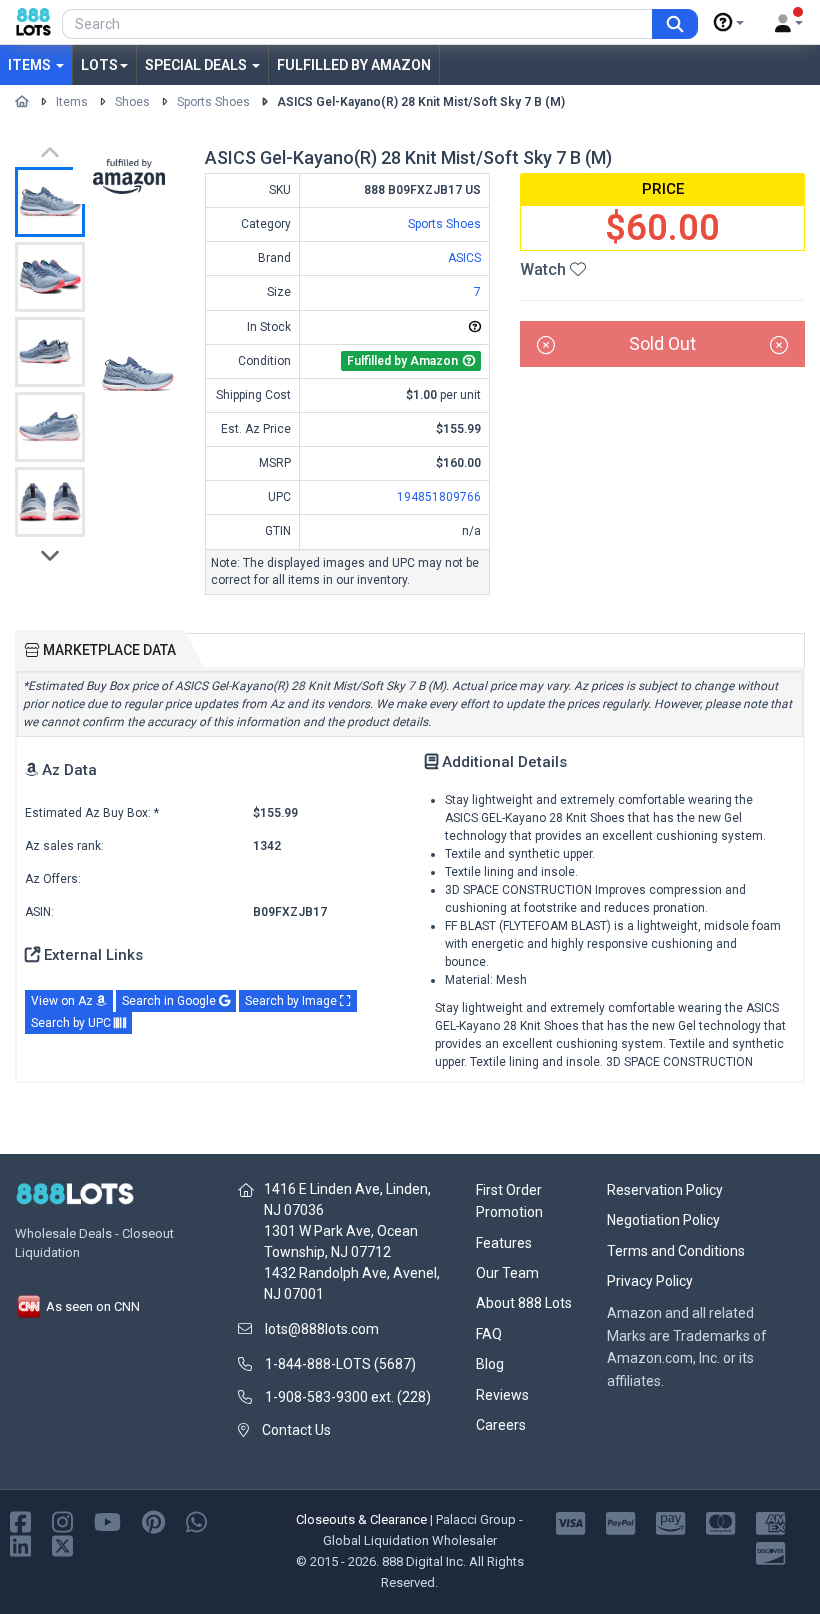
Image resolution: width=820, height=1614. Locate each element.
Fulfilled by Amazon (354, 65)
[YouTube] (107, 1521)
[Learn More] (729, 23)
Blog (490, 1364)
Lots (99, 65)
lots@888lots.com (322, 1329)
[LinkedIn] (20, 1545)
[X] (62, 1545)
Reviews (502, 1395)
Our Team (507, 1273)
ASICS (464, 258)
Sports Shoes (213, 102)
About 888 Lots (524, 1303)
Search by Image (292, 1001)
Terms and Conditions (676, 1251)
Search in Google (170, 1001)
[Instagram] (62, 1521)
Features (504, 1243)
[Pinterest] (153, 1521)
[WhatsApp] (196, 1521)
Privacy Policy (650, 1281)
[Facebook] (20, 1521)
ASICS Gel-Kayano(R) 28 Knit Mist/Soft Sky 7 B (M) (421, 102)
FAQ (489, 1334)
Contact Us (296, 1430)
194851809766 (439, 497)
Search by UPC (72, 1023)
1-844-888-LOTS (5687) (340, 1364)
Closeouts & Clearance (361, 1519)
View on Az (63, 1001)
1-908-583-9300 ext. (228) (348, 1397)
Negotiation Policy (663, 1220)
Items (31, 65)
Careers (501, 1425)
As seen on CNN (91, 1306)
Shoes (132, 102)
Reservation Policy (665, 1190)
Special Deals (197, 65)
